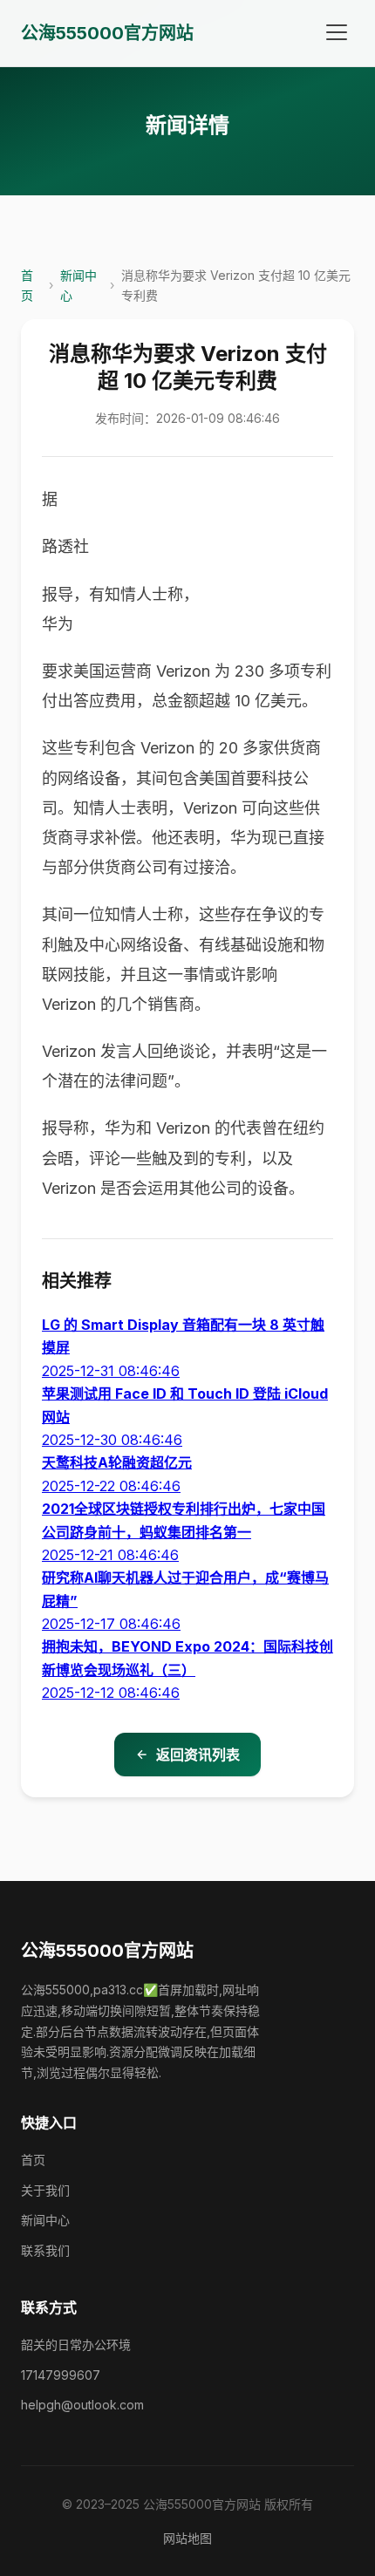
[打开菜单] (337, 33)
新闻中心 (78, 285)
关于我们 (45, 2190)
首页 (27, 285)
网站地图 (187, 2538)
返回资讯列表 (198, 1755)
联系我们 (45, 2250)
